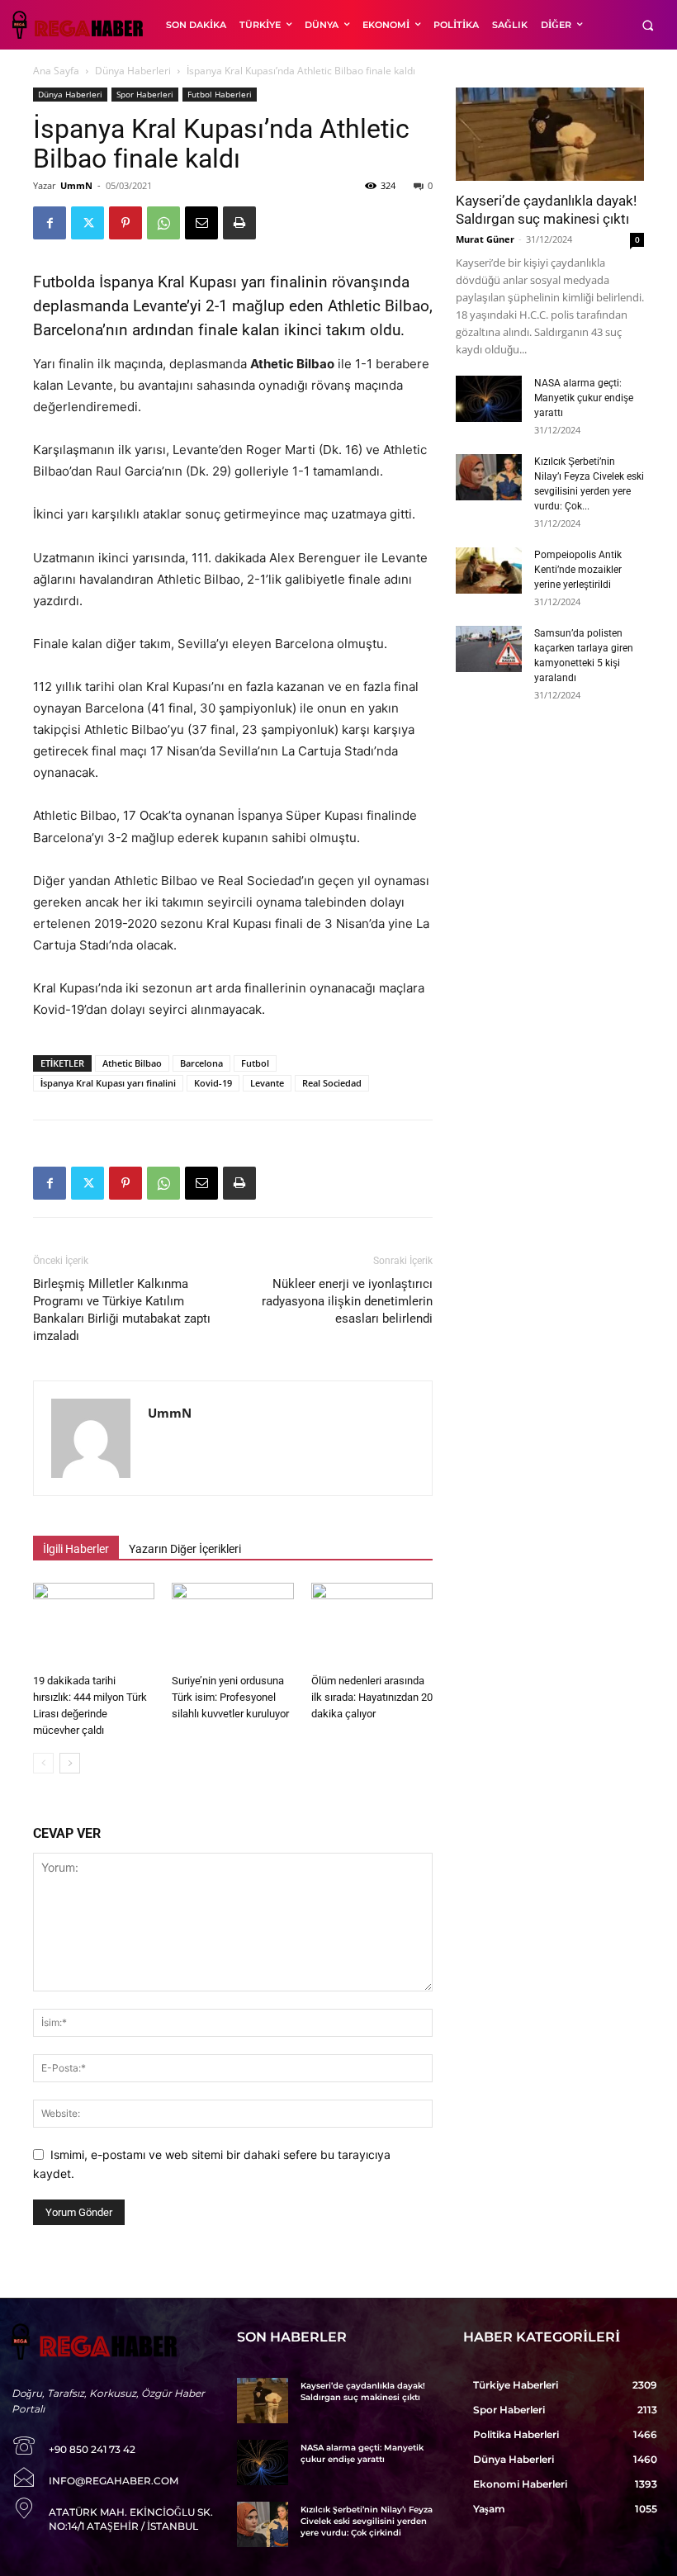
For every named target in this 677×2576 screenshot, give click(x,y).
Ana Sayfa (56, 71)
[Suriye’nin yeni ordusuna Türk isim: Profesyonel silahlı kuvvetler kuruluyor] (232, 1624)
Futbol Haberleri (220, 94)
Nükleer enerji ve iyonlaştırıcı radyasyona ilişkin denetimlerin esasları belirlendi (347, 1301)
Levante (267, 1083)
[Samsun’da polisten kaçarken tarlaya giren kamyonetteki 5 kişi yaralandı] (489, 649)
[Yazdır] (239, 223)
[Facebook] (50, 223)
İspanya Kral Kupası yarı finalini (108, 1083)
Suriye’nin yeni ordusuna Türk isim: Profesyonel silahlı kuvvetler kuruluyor (230, 1697)
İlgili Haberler (76, 1549)
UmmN (76, 185)
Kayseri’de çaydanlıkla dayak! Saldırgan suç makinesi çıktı (363, 2391)
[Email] (201, 223)
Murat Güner (485, 239)
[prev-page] (43, 1763)
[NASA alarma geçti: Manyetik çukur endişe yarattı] (489, 399)
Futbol (255, 1063)
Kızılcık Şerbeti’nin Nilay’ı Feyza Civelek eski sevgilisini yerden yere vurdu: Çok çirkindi (367, 2521)
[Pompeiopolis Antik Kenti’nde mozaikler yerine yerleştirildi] (489, 571)
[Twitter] (88, 223)
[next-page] (70, 1763)
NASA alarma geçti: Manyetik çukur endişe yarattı (584, 398)
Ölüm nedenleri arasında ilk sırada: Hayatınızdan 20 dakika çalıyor (372, 1697)
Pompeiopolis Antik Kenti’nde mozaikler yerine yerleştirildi (578, 570)
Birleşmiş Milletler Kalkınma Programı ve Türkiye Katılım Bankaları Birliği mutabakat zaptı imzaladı (122, 1310)
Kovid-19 (213, 1083)
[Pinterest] (125, 223)
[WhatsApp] (163, 223)
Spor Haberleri (145, 94)
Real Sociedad (332, 1083)
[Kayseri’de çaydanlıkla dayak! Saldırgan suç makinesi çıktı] (550, 134)
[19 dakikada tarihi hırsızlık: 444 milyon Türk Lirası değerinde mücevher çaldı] (94, 1624)
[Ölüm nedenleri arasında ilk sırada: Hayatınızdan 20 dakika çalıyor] (372, 1624)
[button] (648, 25)
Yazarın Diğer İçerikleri (185, 1549)
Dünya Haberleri (133, 71)
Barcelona (201, 1063)
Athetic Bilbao (132, 1063)
